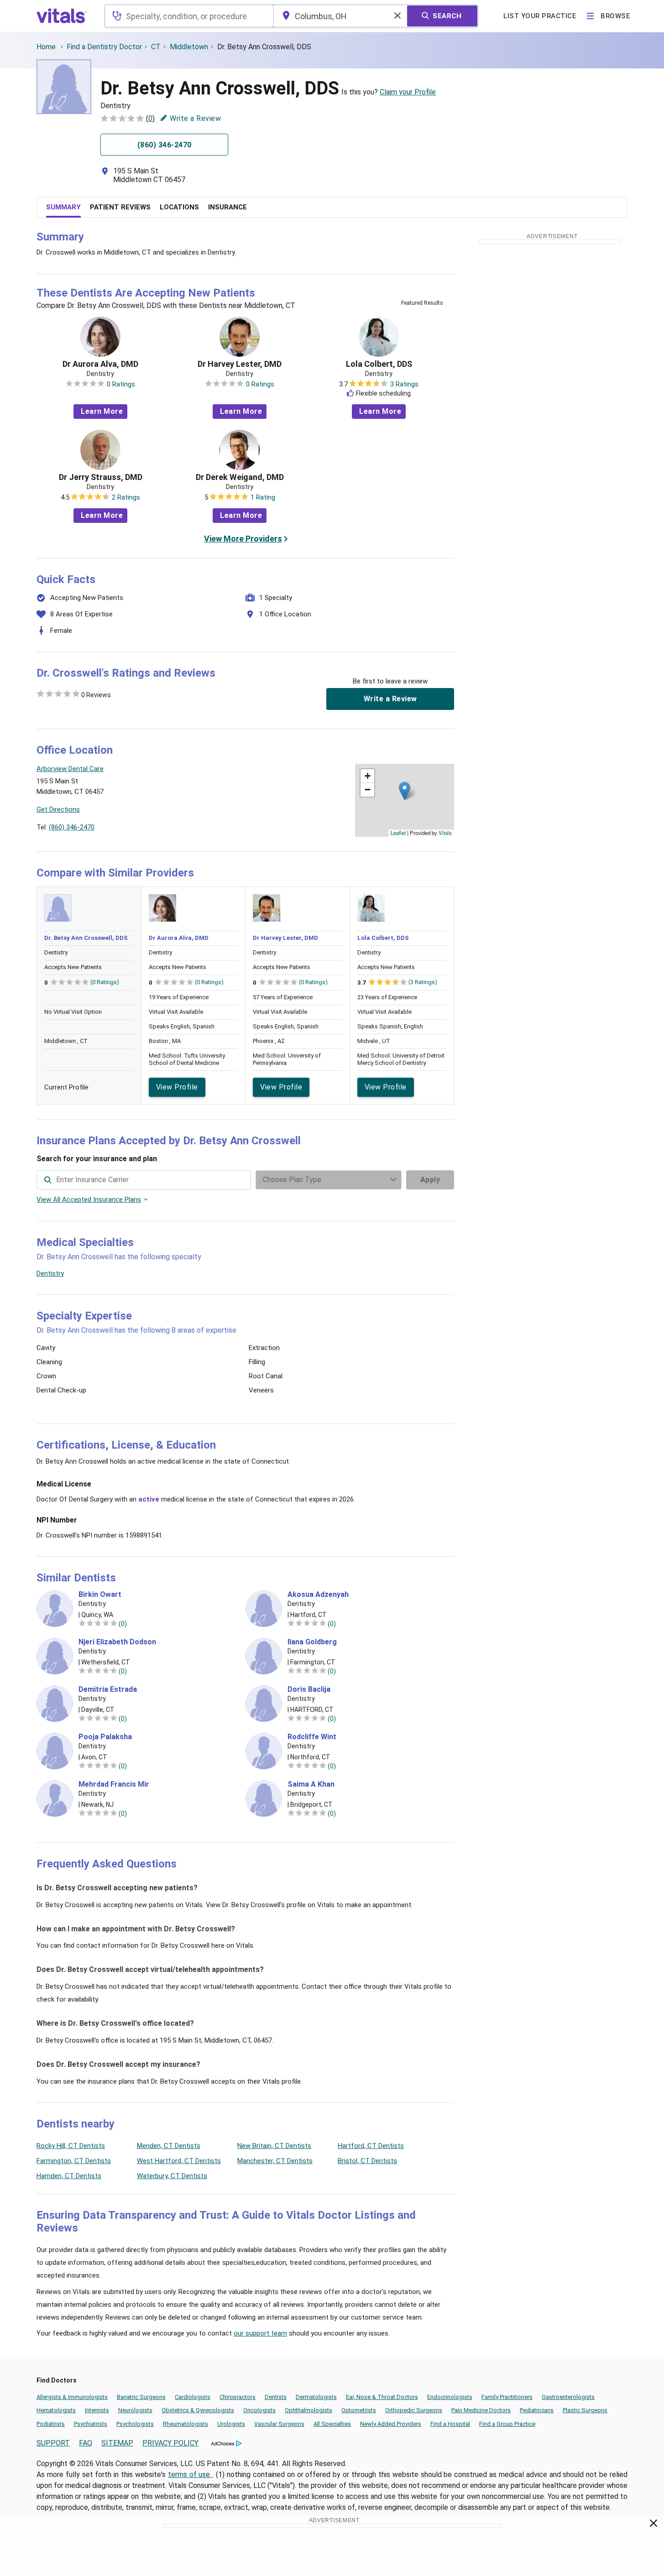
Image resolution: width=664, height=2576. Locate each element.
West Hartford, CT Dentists (179, 2161)
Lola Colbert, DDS (379, 364)
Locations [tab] (179, 207)
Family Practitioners (507, 2397)
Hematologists (56, 2410)
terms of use (190, 2474)
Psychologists (135, 2424)
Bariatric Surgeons (141, 2397)
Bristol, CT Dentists (367, 2161)
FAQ (86, 2443)
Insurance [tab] (227, 207)
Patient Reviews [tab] (120, 207)
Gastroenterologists (568, 2397)
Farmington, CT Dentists (74, 2161)
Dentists (276, 2397)
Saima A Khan (311, 1784)
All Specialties (332, 2424)
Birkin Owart (100, 1595)
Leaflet (398, 833)
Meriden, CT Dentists (169, 2146)
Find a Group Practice (507, 2424)
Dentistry (50, 1273)
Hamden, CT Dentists (69, 2176)
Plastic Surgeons (585, 2410)
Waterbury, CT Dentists (172, 2176)
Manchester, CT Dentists (275, 2161)
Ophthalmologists (308, 2410)
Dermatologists (316, 2397)
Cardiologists (193, 2397)
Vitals (445, 833)
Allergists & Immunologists (72, 2397)
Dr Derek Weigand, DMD (240, 477)
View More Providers (243, 539)
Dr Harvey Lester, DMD (240, 364)
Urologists (231, 2424)
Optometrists (359, 2410)
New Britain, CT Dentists (274, 2146)
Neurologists (135, 2410)
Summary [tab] (63, 207)
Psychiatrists (91, 2424)
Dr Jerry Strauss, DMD (101, 477)
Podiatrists (51, 2424)
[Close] (654, 2525)
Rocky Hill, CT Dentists (71, 2146)
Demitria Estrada (108, 1690)
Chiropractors (238, 2397)
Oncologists (259, 2410)
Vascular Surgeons (279, 2424)
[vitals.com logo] (62, 16)
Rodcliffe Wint (312, 1737)
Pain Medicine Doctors (481, 2410)
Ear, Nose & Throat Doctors (382, 2397)
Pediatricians (537, 2410)
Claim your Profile (408, 92)
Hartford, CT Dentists (371, 2146)
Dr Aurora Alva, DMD (100, 364)
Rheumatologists (186, 2424)
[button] (405, 791)
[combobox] (189, 16)
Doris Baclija (309, 1690)
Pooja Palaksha (105, 1737)
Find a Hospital (450, 2424)
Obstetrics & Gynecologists (198, 2410)
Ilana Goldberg (312, 1642)
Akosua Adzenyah (318, 1595)
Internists (97, 2410)
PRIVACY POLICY (170, 2443)
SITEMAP (117, 2443)
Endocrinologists (450, 2397)
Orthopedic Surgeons (414, 2410)
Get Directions (58, 809)
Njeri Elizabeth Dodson (117, 1642)
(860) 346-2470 (72, 827)
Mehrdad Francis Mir (114, 1784)
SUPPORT (53, 2443)
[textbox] (189, 16)
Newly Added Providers (391, 2424)
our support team (260, 2333)
